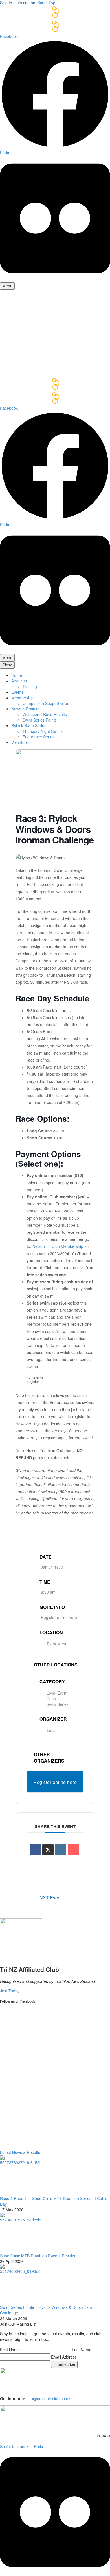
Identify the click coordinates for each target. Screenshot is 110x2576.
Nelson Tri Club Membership (58, 1246)
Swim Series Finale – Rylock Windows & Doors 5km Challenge (46, 2310)
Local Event (57, 1693)
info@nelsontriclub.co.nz (48, 2398)
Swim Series (58, 1704)
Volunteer (20, 742)
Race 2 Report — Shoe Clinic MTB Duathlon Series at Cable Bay (54, 2201)
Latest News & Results (20, 2152)
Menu (7, 286)
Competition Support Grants (48, 703)
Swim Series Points (40, 720)
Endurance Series (38, 737)
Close (7, 665)
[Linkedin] (61, 1850)
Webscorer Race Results (45, 714)
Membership (22, 698)
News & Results (25, 709)
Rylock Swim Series (29, 725)
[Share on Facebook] (35, 1850)
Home (17, 675)
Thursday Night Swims (43, 731)
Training (30, 686)
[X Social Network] (48, 1850)
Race (51, 1699)
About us (19, 681)
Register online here (59, 1617)
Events (17, 692)
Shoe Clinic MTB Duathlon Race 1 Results (38, 2256)
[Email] (73, 1850)
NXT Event (50, 1898)
